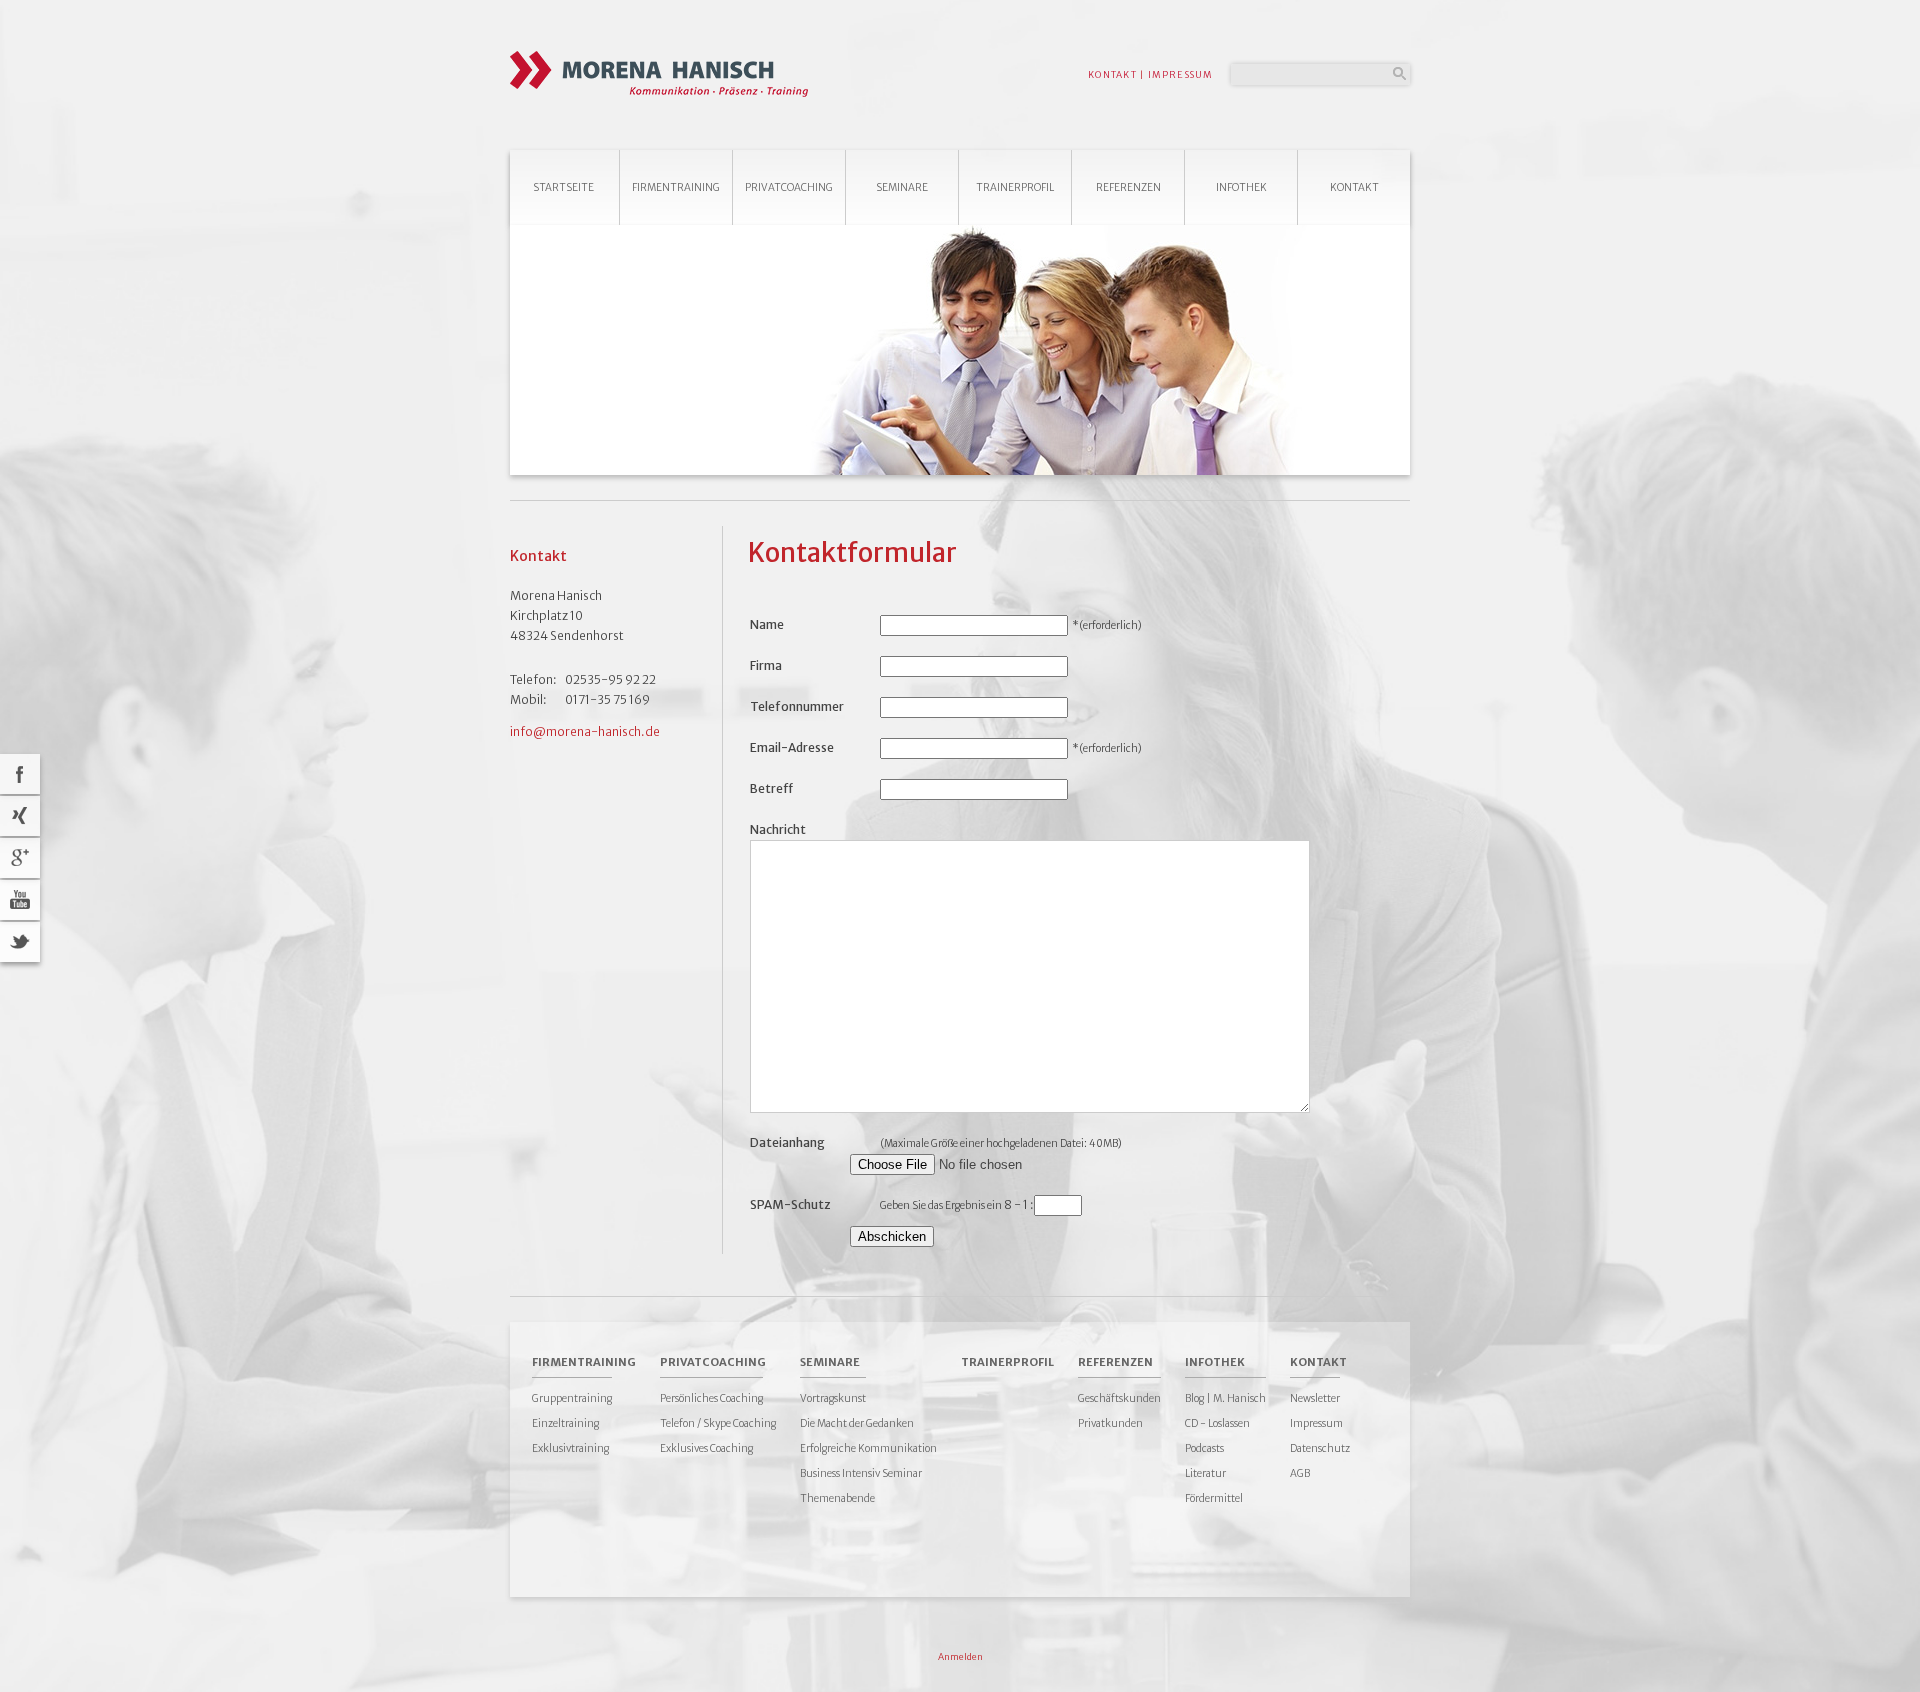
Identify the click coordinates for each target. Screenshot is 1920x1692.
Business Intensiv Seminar (861, 1473)
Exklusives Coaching (706, 1448)
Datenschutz (1320, 1448)
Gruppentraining (572, 1398)
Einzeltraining (565, 1423)
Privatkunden (1110, 1423)
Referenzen (1128, 187)
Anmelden (960, 1656)
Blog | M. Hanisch (1225, 1398)
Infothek (1241, 187)
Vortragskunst (833, 1398)
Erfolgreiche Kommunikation (868, 1448)
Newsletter (1315, 1398)
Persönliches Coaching (711, 1398)
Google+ (20, 858)
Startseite (563, 187)
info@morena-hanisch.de (585, 731)
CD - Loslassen (1217, 1423)
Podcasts (1204, 1448)
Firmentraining (676, 187)
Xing (20, 816)
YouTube (20, 900)
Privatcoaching (789, 187)
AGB (1300, 1473)
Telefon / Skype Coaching (718, 1423)
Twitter (20, 942)
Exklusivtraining (570, 1448)
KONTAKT (1112, 74)
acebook (20, 774)
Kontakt (1354, 187)
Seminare (902, 187)
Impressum (1316, 1423)
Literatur (1205, 1473)
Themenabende (837, 1498)
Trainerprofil (1015, 187)
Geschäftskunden (1119, 1398)
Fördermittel (1214, 1498)
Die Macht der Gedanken (857, 1423)
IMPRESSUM (1180, 74)
